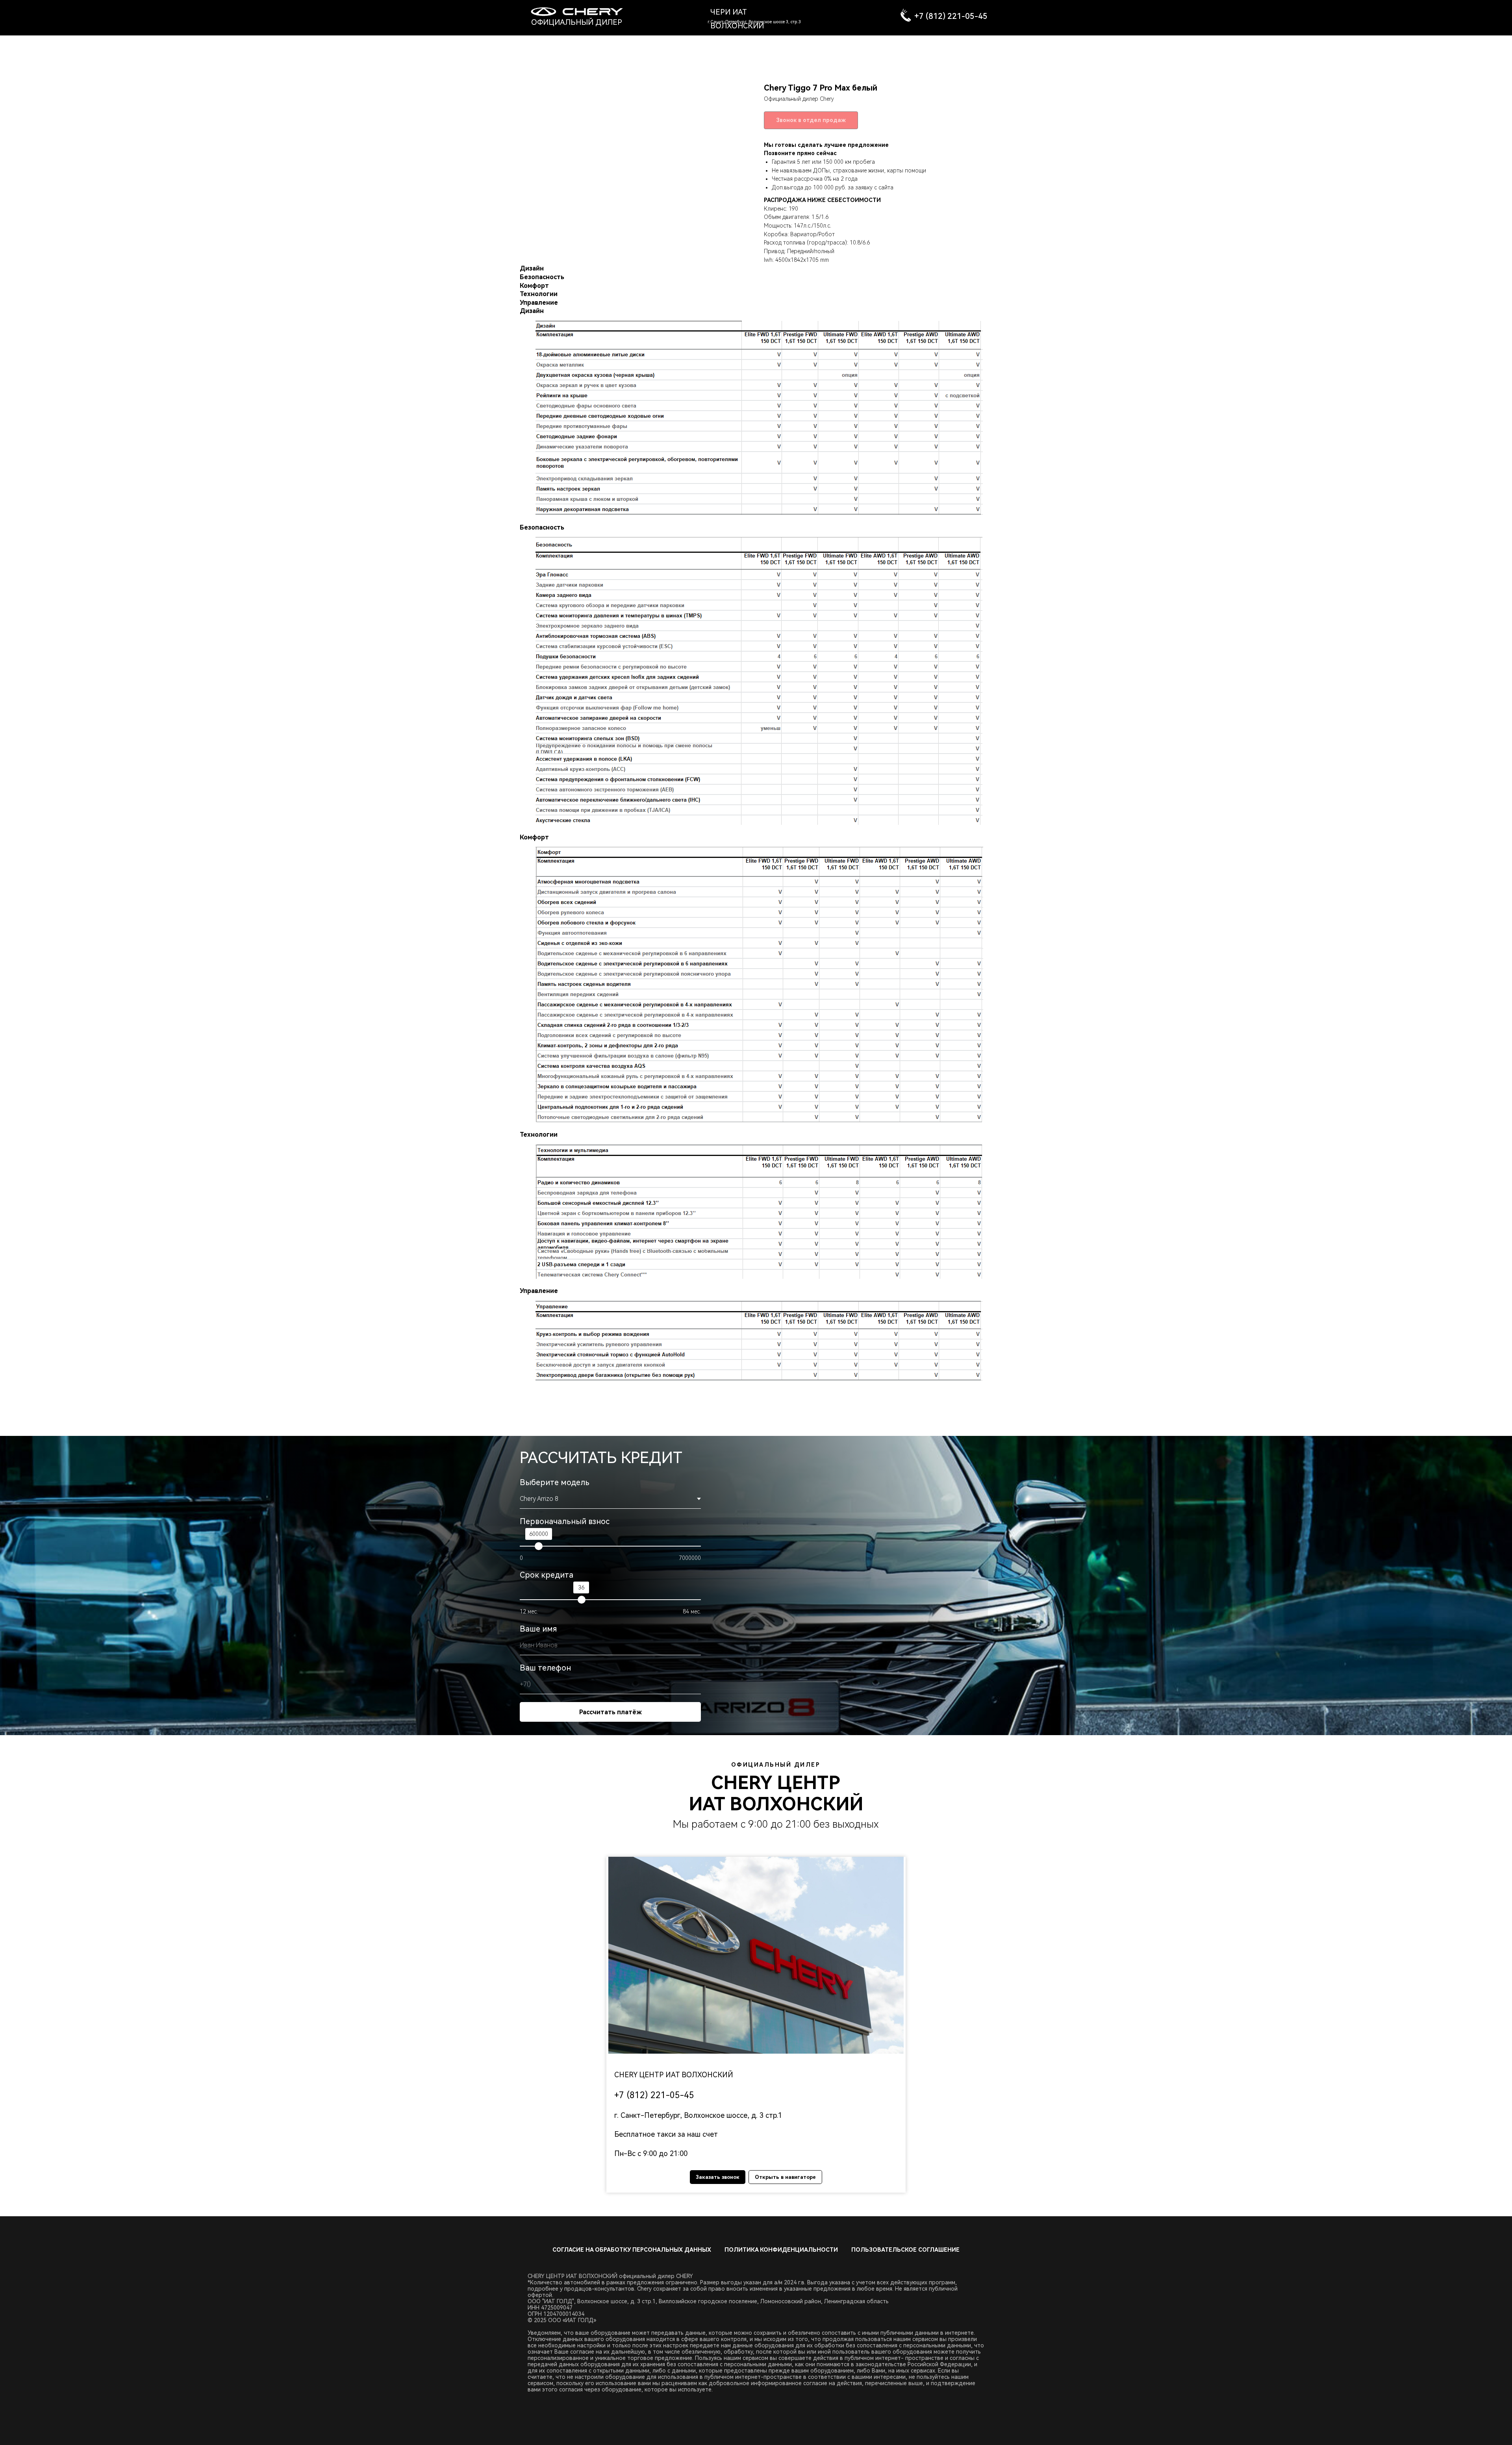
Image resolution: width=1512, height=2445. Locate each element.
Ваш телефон (545, 1668)
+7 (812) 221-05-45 (951, 16)
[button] (756, 1955)
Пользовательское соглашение (905, 2250)
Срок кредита (547, 1575)
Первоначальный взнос (565, 1521)
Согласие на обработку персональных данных (632, 2250)
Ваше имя (538, 1629)
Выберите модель (555, 1482)
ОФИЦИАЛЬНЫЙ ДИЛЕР (577, 22)
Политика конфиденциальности (781, 2250)
